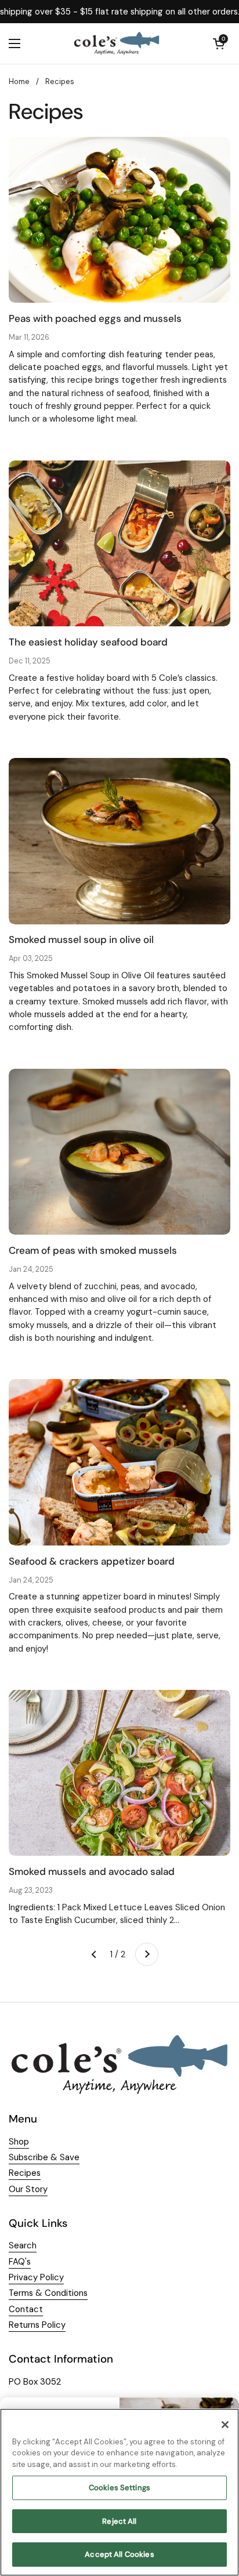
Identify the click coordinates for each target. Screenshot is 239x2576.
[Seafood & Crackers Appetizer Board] (119, 1462)
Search (23, 2245)
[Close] (225, 2425)
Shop (19, 2142)
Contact (26, 2309)
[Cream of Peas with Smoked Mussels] (119, 1152)
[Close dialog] (232, 2404)
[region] (119, 2492)
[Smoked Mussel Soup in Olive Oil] (119, 841)
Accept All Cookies (119, 2554)
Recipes (60, 81)
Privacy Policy (36, 2277)
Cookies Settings (119, 2488)
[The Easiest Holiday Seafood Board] (119, 544)
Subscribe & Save (44, 2157)
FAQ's (20, 2262)
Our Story (28, 2189)
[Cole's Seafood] (117, 43)
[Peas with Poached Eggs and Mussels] (119, 220)
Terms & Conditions (48, 2293)
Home (19, 81)
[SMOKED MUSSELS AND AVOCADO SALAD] (119, 1773)
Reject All (119, 2521)
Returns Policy (37, 2325)
